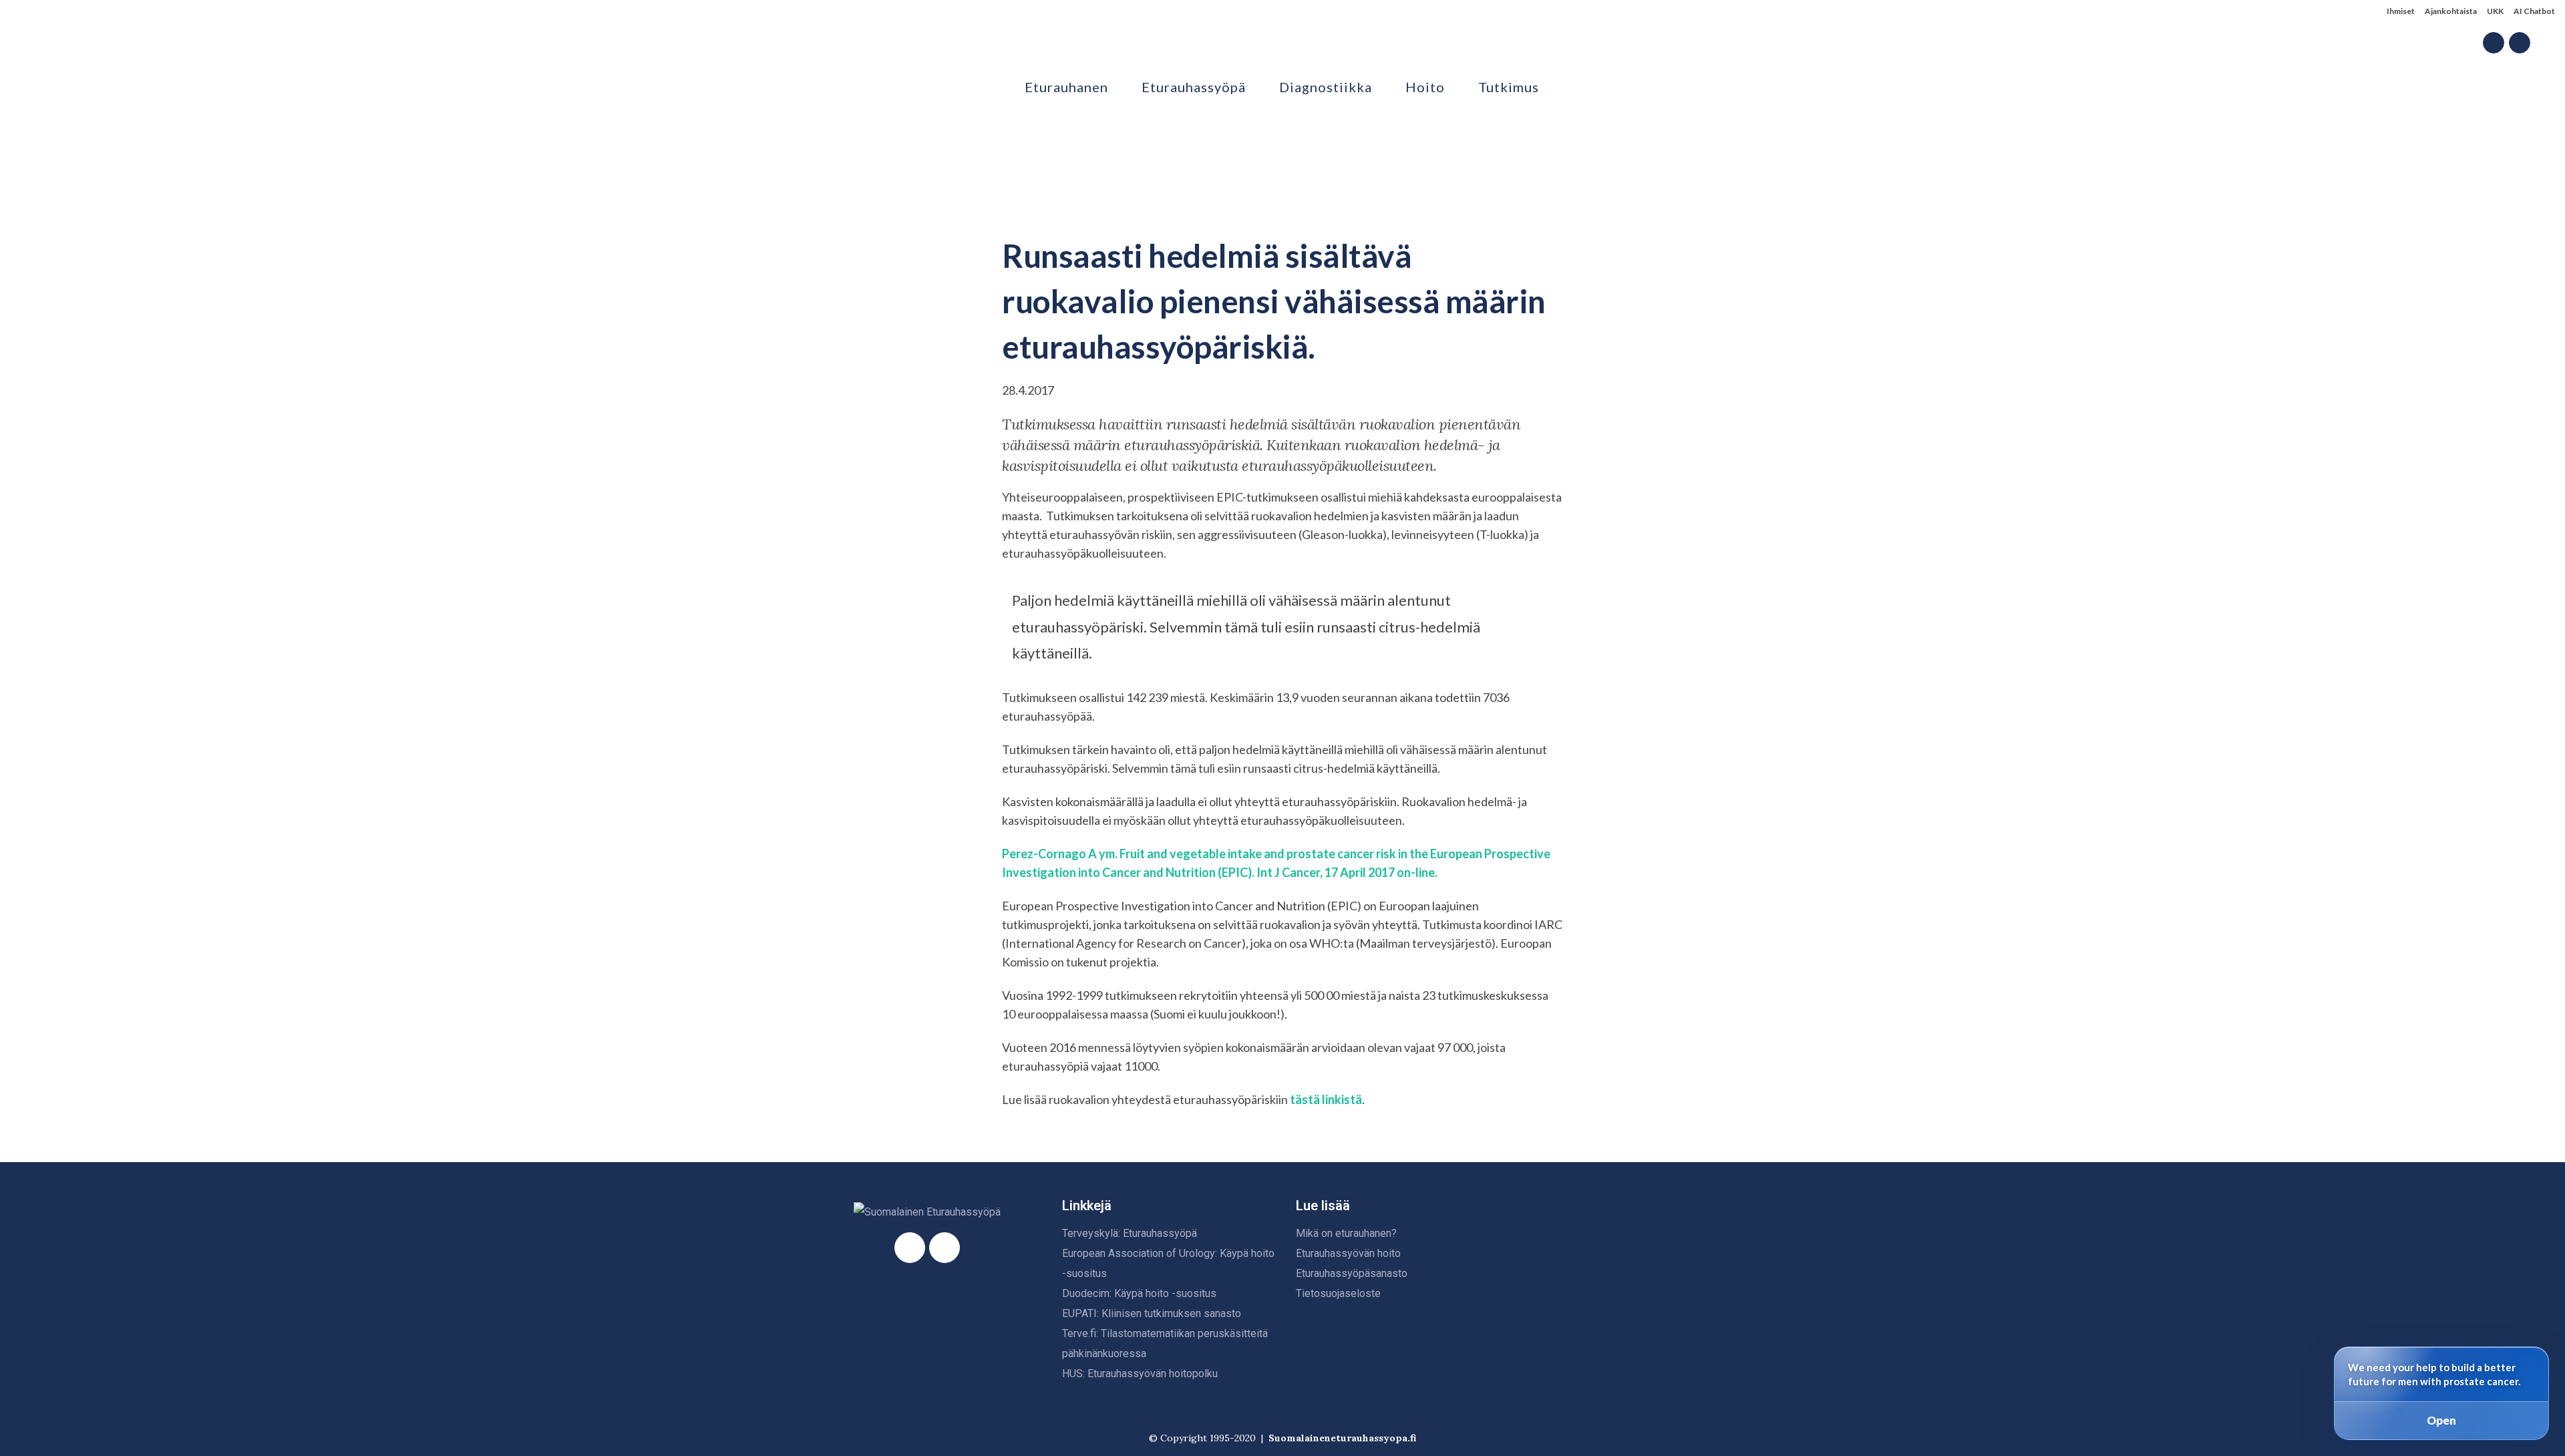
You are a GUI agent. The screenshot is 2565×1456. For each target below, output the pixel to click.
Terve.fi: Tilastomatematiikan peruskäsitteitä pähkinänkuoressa (1165, 1343)
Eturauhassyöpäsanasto (1352, 1273)
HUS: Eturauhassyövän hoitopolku (1140, 1374)
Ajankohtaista (2451, 11)
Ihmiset (2401, 11)
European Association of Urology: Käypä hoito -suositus (1168, 1263)
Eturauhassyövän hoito (1348, 1253)
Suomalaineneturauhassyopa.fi (1342, 1438)
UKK (2495, 11)
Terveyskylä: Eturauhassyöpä (1130, 1233)
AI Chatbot (2534, 11)
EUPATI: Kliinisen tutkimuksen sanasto (1152, 1313)
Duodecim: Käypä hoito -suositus (1139, 1293)
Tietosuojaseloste (1338, 1293)
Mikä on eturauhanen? (1346, 1233)
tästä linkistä (1325, 1099)
